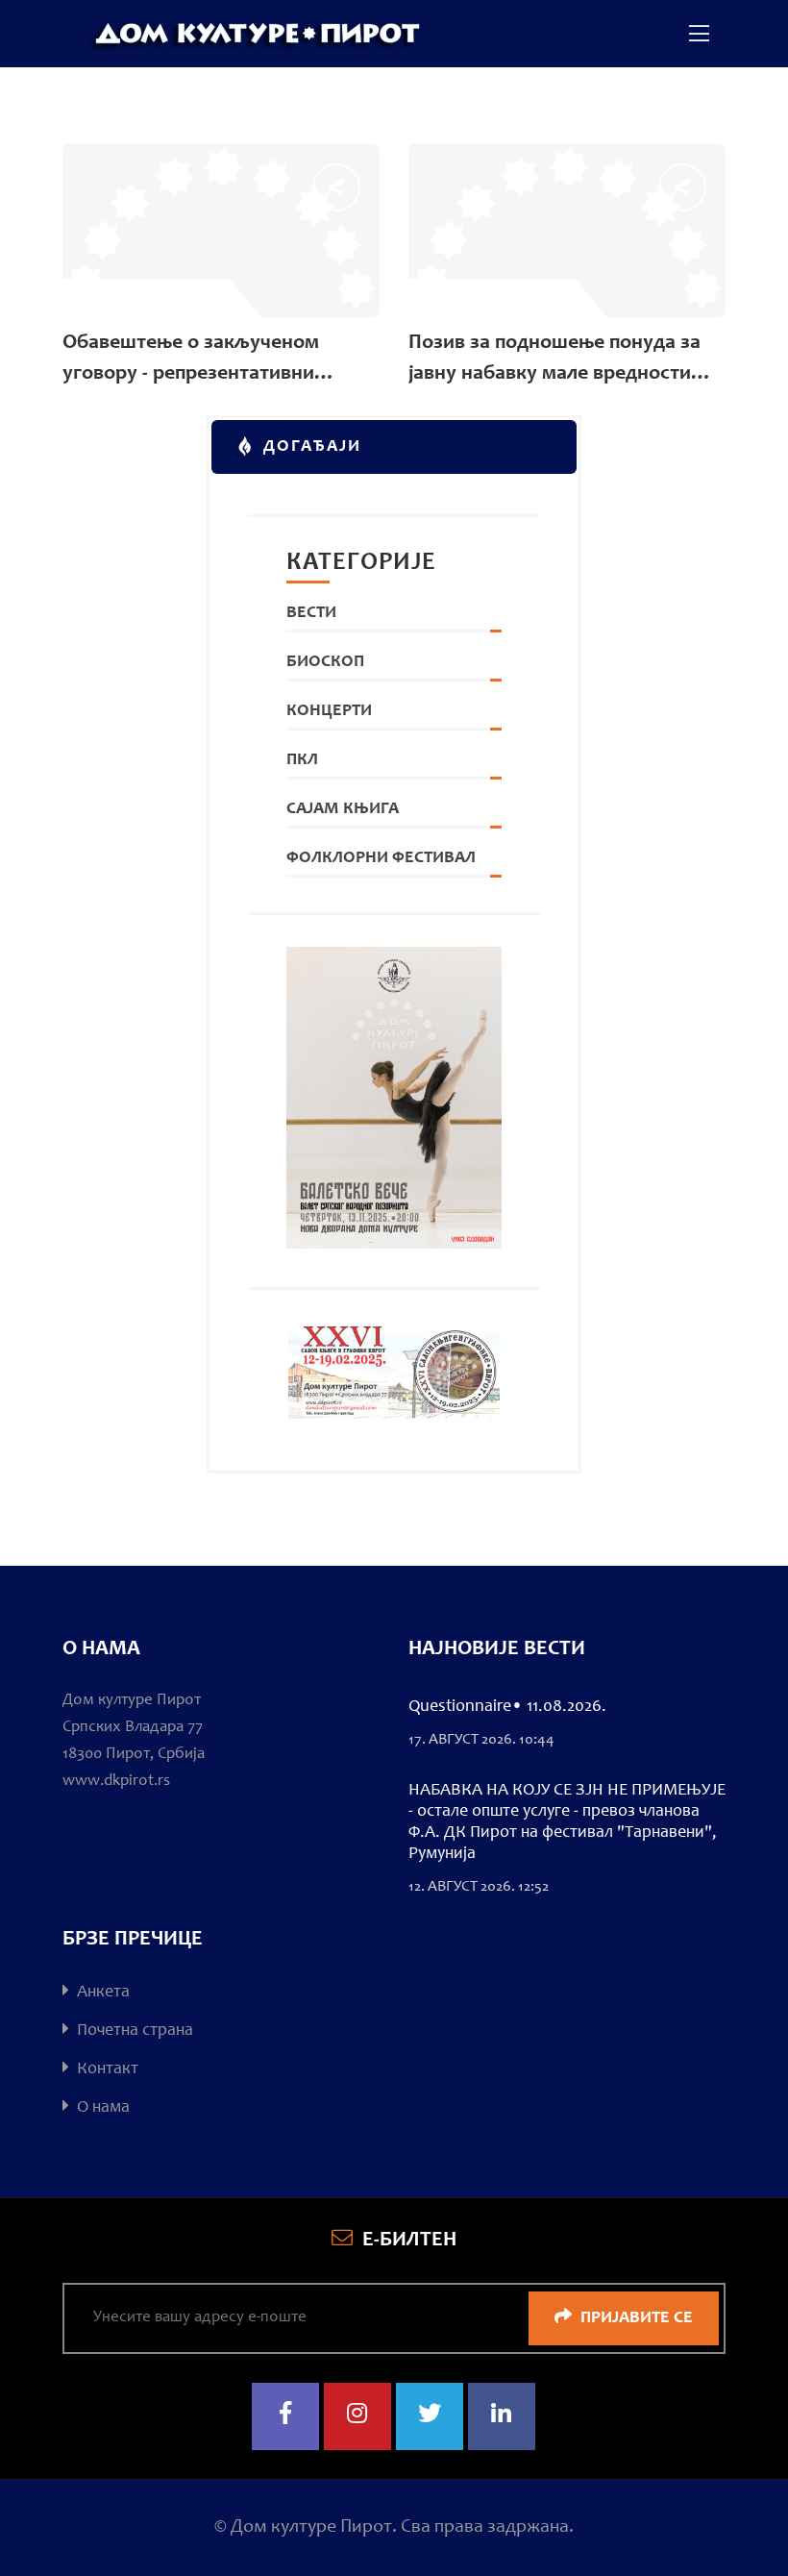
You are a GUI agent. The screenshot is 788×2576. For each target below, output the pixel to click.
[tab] (394, 447)
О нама (101, 2108)
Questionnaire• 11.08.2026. (507, 1707)
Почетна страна (133, 2031)
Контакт (106, 2069)
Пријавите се (635, 2318)
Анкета (101, 1993)
